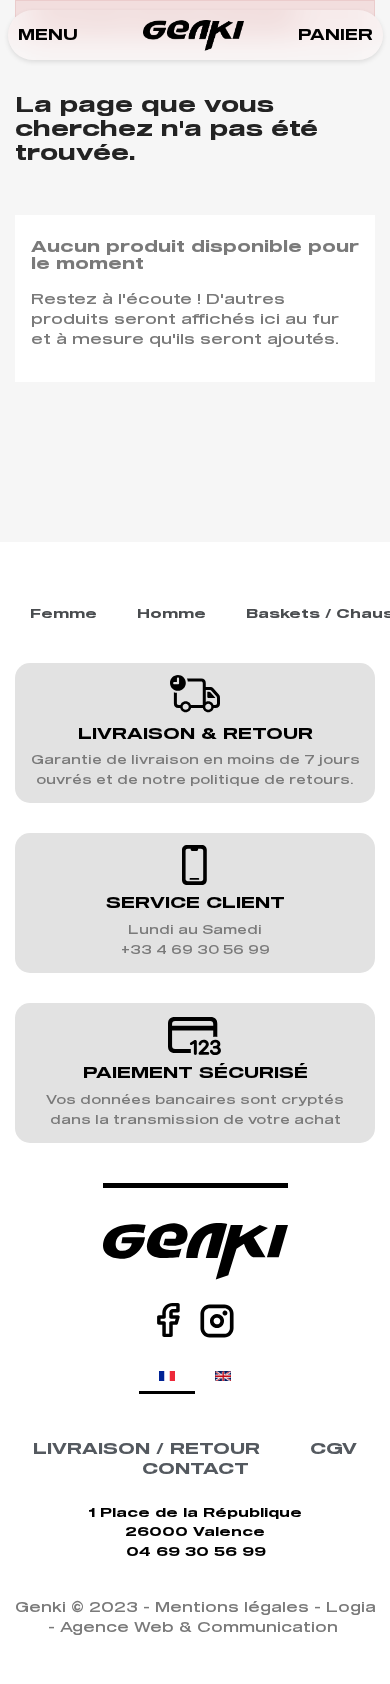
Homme (171, 614)
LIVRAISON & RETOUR (195, 734)
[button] (48, 35)
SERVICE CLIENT (195, 903)
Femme (63, 614)
